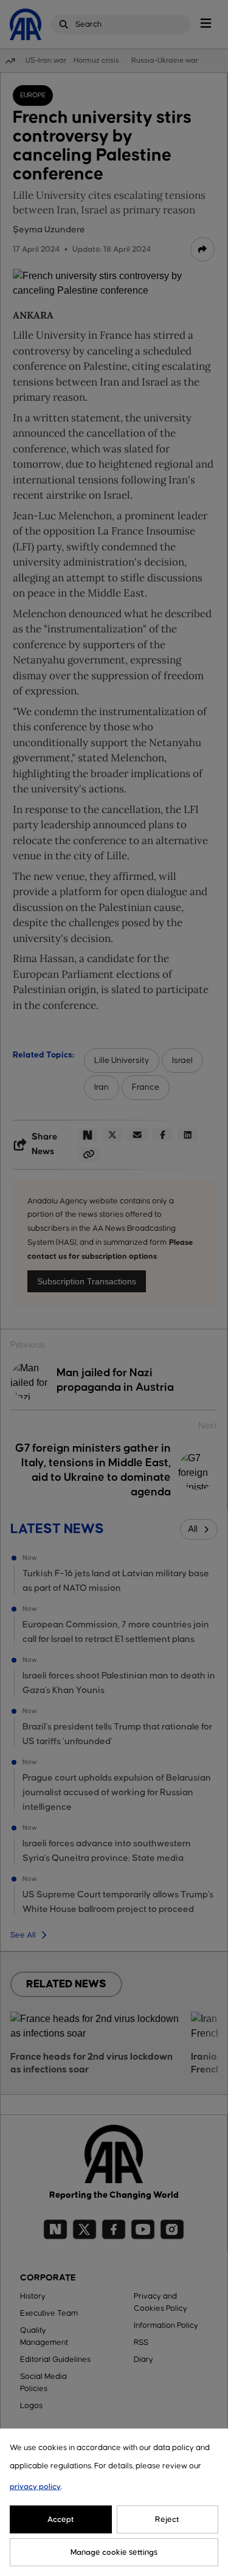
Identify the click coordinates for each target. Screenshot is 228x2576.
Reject (167, 2519)
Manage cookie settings (114, 2552)
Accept (61, 2519)
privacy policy (35, 2487)
